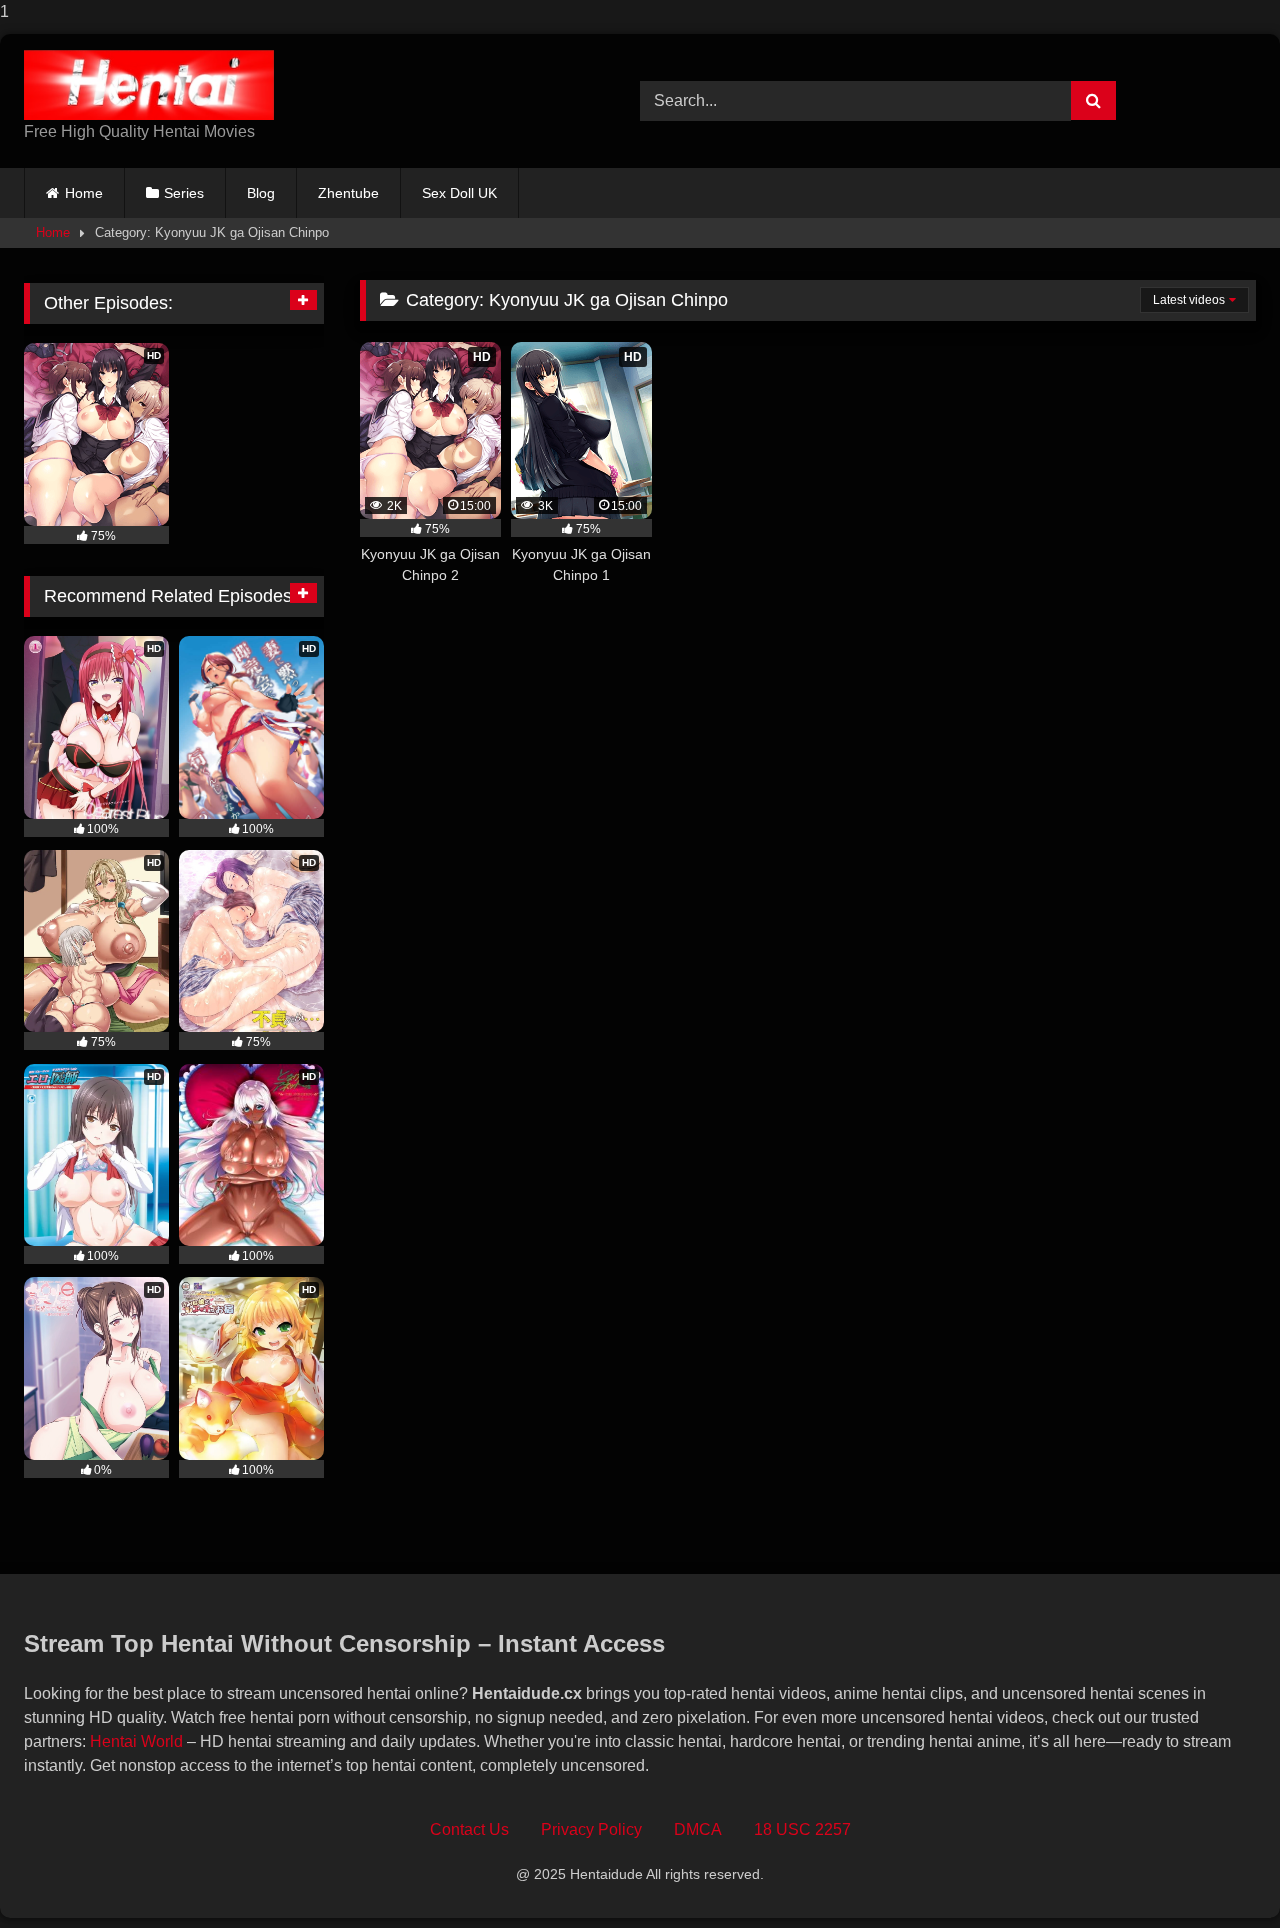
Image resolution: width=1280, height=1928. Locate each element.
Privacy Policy (591, 1829)
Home (84, 193)
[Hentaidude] (149, 85)
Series (184, 193)
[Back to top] (1218, 1872)
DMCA (698, 1829)
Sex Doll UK (459, 193)
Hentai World (136, 1741)
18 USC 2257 (802, 1829)
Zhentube (348, 193)
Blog (261, 193)
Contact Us (469, 1829)
